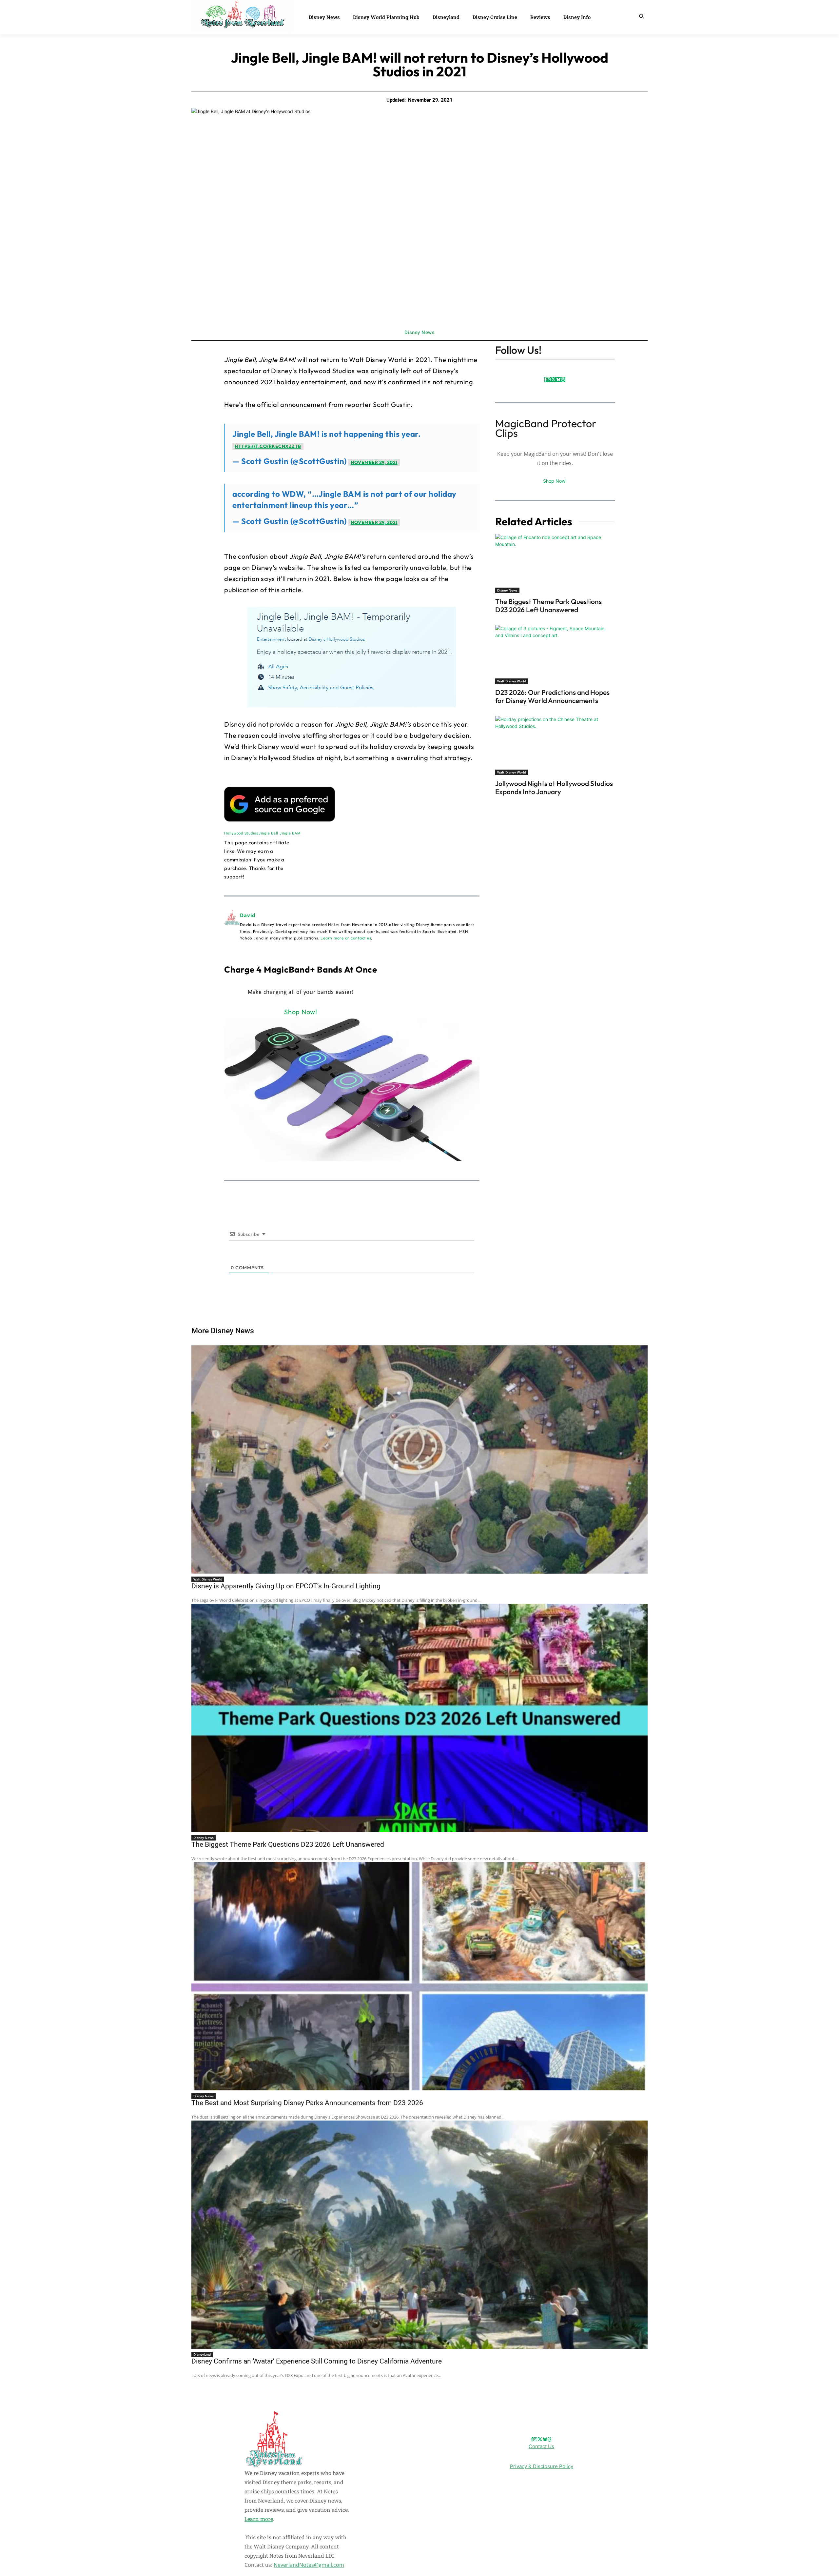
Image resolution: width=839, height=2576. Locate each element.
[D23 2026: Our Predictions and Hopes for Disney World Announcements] (555, 654)
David (248, 915)
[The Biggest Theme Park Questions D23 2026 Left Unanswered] (555, 563)
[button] (641, 16)
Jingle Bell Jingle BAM (280, 833)
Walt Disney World (512, 681)
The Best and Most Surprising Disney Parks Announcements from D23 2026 (307, 2103)
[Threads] (563, 380)
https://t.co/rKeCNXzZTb (268, 446)
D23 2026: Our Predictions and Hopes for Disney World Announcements (552, 696)
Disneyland (202, 2354)
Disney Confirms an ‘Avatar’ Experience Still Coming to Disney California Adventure (317, 2361)
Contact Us (541, 2446)
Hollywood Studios (241, 833)
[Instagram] (549, 380)
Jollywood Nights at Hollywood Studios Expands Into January (554, 787)
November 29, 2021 (374, 462)
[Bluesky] (558, 380)
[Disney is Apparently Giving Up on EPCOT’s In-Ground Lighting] (419, 1459)
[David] (232, 926)
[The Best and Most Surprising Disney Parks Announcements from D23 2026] (419, 1976)
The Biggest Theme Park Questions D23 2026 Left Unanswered (548, 605)
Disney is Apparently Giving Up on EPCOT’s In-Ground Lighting (286, 1586)
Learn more (259, 2519)
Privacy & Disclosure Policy (542, 2467)
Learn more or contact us (346, 938)
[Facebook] (546, 380)
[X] (553, 380)
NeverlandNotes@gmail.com (309, 2565)
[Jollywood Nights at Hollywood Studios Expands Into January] (555, 745)
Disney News (420, 332)
